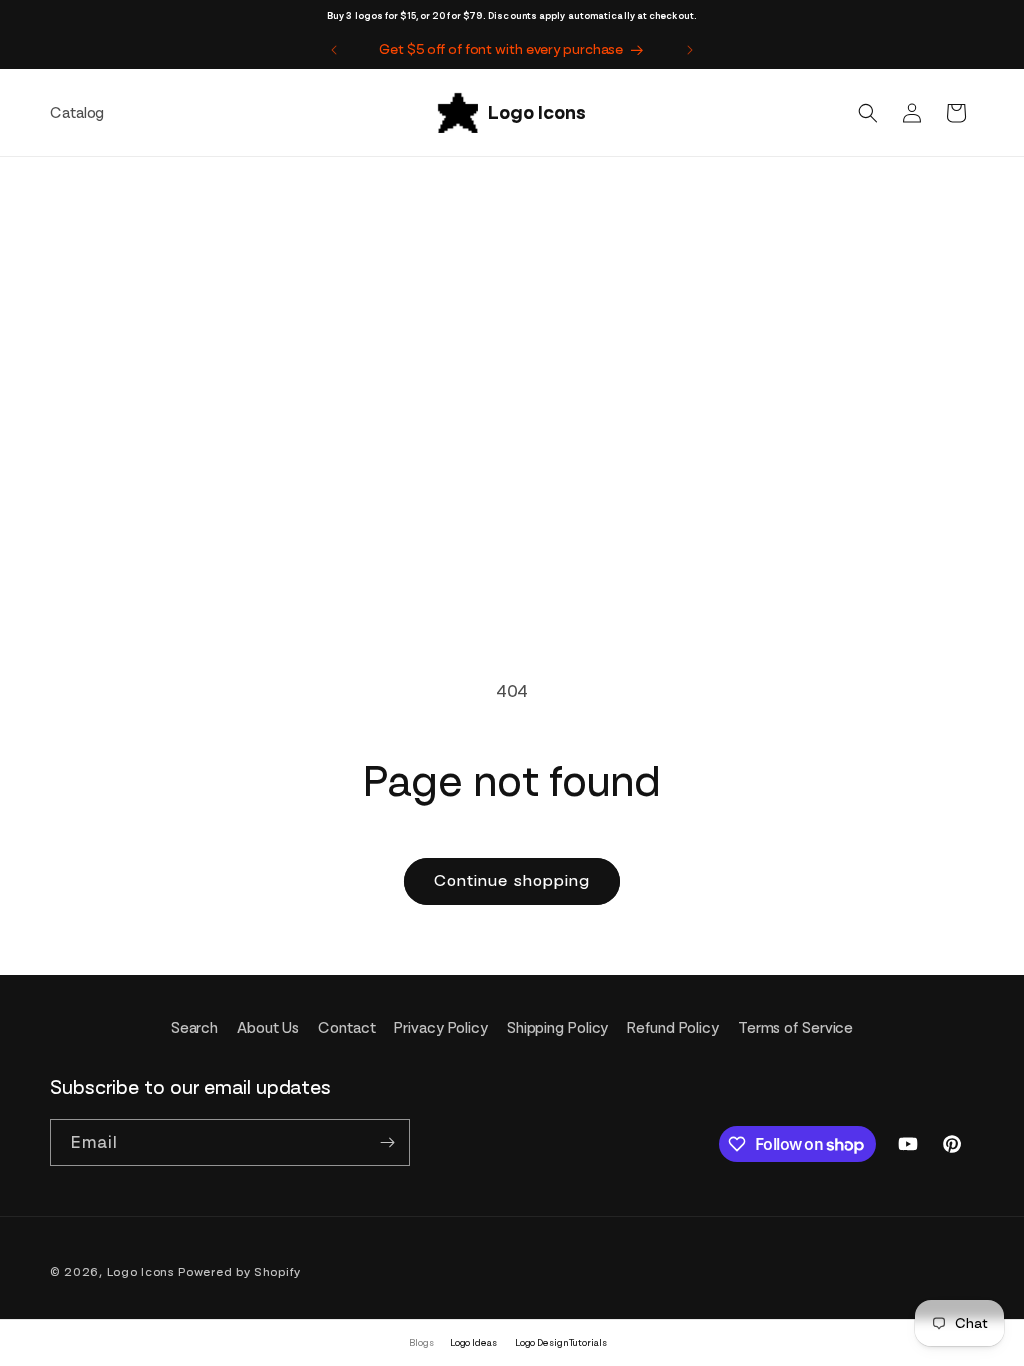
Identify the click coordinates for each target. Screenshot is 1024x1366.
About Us (268, 1028)
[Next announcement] (690, 50)
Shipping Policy (558, 1028)
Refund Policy (673, 1028)
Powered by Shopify (239, 1272)
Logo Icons (141, 1272)
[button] (868, 113)
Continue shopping (512, 880)
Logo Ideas (473, 1342)
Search (194, 1028)
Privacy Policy (441, 1028)
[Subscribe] (387, 1142)
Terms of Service (795, 1028)
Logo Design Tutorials (561, 1342)
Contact (346, 1028)
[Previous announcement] (334, 50)
